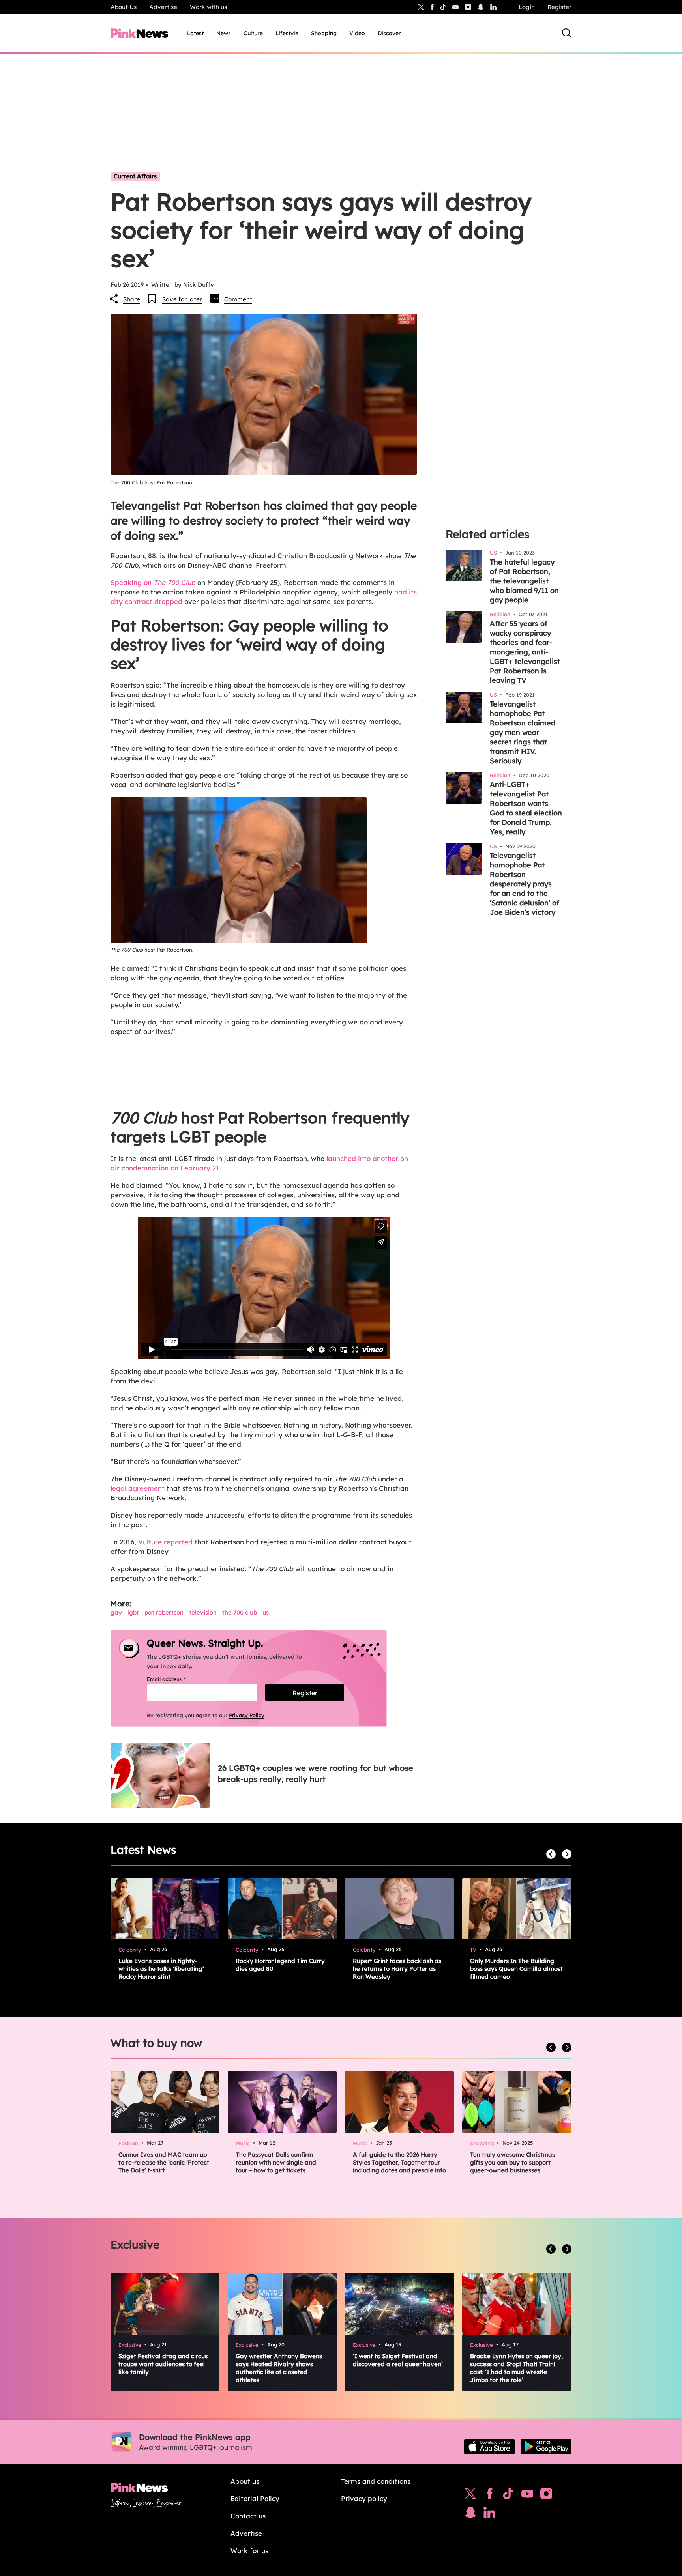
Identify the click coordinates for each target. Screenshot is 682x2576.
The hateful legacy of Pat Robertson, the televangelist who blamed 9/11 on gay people (524, 581)
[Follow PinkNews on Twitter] (470, 2496)
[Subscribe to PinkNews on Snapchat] (470, 2514)
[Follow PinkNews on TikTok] (508, 2496)
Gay (116, 1612)
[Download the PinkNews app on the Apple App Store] (489, 2447)
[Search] (567, 33)
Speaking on (153, 582)
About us (245, 2481)
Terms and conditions (376, 2481)
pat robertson (164, 1612)
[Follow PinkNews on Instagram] (546, 2496)
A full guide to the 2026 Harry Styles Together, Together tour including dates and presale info (399, 2162)
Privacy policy (364, 2498)
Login (527, 7)
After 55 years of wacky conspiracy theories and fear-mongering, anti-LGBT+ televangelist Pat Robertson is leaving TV (525, 652)
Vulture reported (165, 1542)
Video (357, 33)
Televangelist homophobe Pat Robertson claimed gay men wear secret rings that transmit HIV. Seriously (523, 732)
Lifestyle (287, 33)
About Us (124, 7)
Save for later (182, 299)
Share (132, 299)
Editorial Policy (255, 2498)
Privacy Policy (247, 1715)
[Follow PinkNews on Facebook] (490, 2496)
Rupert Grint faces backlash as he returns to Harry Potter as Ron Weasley (397, 1969)
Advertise (163, 7)
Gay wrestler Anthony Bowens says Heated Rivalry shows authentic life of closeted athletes (279, 2368)
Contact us (248, 2516)
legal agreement (138, 1488)
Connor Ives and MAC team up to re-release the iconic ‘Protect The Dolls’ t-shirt (164, 2162)
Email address (176, 1679)
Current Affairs (135, 176)
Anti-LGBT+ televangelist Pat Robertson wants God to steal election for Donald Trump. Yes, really (526, 808)
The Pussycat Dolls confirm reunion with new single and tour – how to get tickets (276, 2162)
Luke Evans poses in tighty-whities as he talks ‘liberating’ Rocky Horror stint (161, 1969)
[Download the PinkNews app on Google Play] (546, 2447)
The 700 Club (240, 1612)
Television (203, 1612)
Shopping (324, 33)
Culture (253, 33)
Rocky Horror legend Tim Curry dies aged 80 (280, 1965)
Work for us (249, 2551)
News (224, 33)
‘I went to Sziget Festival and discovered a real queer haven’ (398, 2360)
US (266, 1612)
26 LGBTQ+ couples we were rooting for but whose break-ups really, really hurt (316, 1773)
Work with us (208, 7)
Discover (389, 33)
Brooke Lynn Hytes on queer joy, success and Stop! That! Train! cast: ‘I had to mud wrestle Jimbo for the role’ (516, 2368)
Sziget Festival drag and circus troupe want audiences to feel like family (163, 2364)
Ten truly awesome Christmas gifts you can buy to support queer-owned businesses (512, 2162)
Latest (195, 33)
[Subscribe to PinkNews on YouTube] (527, 2496)
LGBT (133, 1612)
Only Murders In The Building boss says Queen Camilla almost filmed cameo (516, 1969)
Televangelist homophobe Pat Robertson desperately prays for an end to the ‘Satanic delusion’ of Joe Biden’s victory (525, 884)
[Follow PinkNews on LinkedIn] (493, 7)
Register (559, 7)
